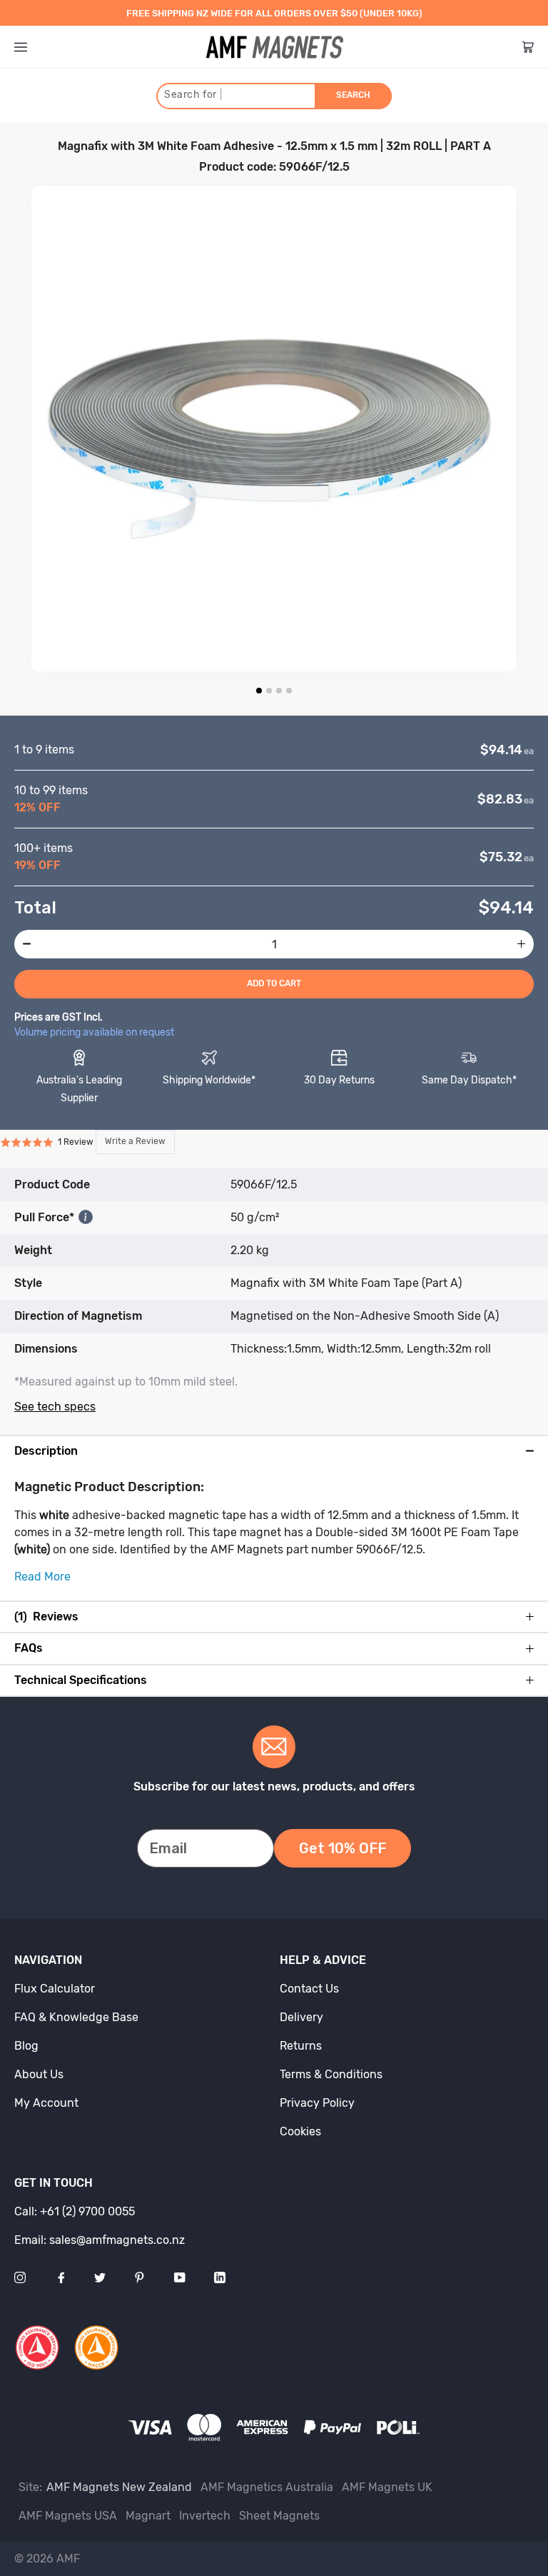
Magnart (148, 2516)
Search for (193, 95)
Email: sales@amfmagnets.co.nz (100, 2240)
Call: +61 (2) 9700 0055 (75, 2211)
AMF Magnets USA (68, 2516)
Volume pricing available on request (94, 1032)
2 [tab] (269, 691)
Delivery (301, 2017)
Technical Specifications (81, 1680)
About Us (39, 2074)
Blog (26, 2046)
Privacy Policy (317, 2103)
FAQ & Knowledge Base (76, 2017)
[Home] (275, 47)
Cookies (300, 2131)
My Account (46, 2103)
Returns (301, 2046)
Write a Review (135, 1141)
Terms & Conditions (331, 2074)
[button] (87, 1142)
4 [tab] (289, 691)
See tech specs (55, 1407)
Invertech (205, 2516)
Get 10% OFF (342, 1848)
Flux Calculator (55, 1989)
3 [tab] (279, 691)
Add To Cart (274, 983)
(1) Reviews (46, 1617)
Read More (42, 1577)
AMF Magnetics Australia (267, 2487)
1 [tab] (259, 691)
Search (353, 95)
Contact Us (309, 1989)
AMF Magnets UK (387, 2487)
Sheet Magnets (279, 2516)
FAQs (29, 1648)
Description (46, 1451)
